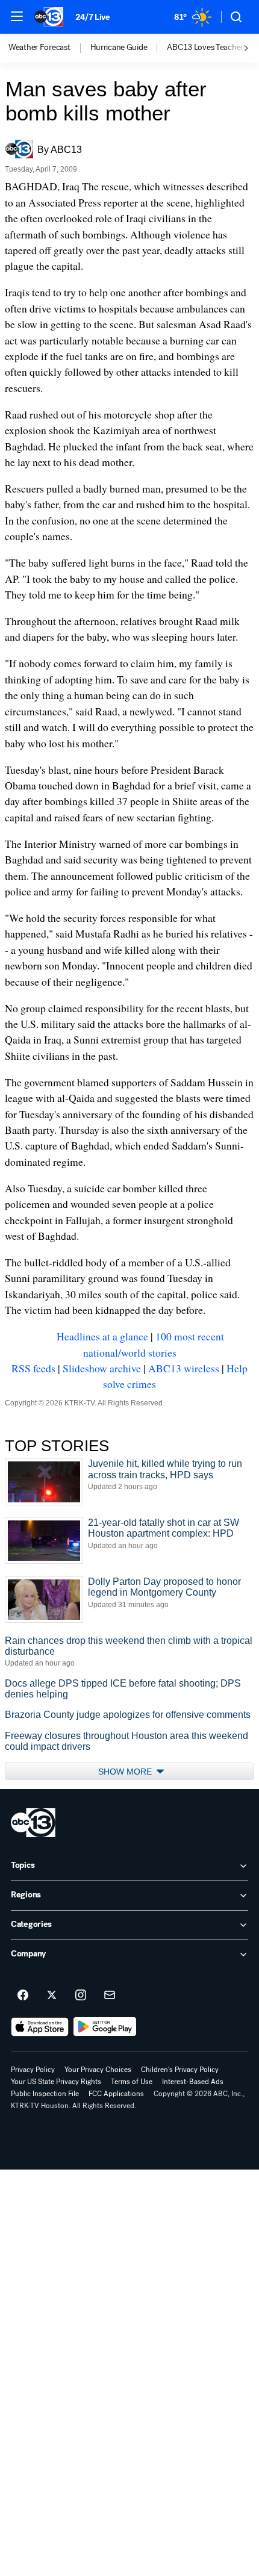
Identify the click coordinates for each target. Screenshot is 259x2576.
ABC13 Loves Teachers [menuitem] (207, 48)
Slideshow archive (102, 1368)
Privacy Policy (33, 2070)
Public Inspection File (45, 2094)
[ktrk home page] (33, 1823)
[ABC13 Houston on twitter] (52, 1996)
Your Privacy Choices (98, 2070)
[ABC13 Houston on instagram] (81, 1996)
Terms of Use (132, 2082)
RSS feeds (33, 1368)
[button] (17, 16)
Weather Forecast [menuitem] (39, 48)
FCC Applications (116, 2094)
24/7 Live (92, 17)
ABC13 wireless (184, 1368)
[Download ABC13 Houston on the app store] (40, 2027)
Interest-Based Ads (193, 2082)
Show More (126, 1772)
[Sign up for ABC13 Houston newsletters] (110, 1996)
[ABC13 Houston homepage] (49, 17)
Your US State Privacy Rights (56, 2082)
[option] (49, 48)
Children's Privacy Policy (180, 2070)
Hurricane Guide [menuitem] (119, 48)
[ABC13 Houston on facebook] (23, 1996)
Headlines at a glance (102, 1336)
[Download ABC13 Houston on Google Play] (105, 2027)
